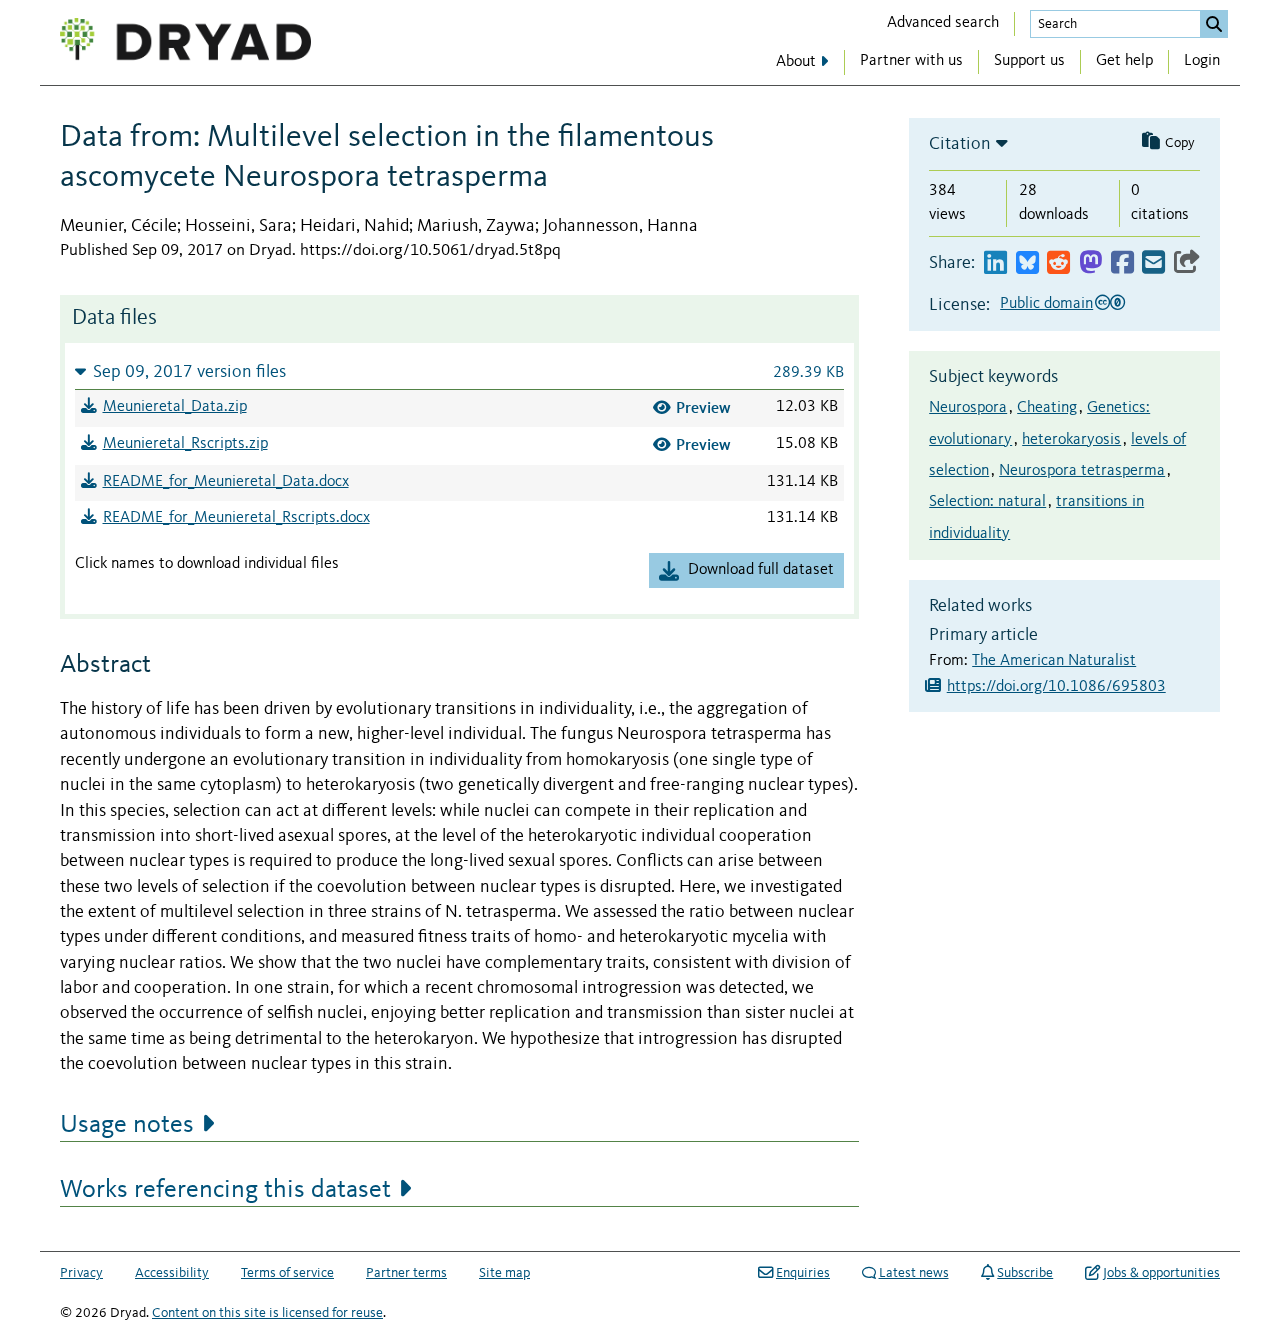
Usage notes (127, 1125)
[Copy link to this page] (1187, 263)
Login (1202, 61)
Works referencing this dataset (225, 1190)
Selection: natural (987, 502)
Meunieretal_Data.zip (175, 407)
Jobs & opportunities (1161, 1273)
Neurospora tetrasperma (1082, 471)
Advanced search (943, 23)
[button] (459, 371)
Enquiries (803, 1273)
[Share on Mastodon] (1090, 263)
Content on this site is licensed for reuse (267, 1313)
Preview (703, 407)
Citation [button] (960, 144)
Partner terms (406, 1273)
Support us (1029, 61)
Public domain (1046, 304)
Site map (504, 1273)
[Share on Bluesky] (1027, 263)
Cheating (1047, 408)
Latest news (914, 1273)
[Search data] (1214, 24)
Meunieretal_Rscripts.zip (185, 444)
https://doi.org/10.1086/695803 (1056, 687)
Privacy (81, 1273)
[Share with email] (1153, 263)
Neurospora (968, 408)
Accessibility (172, 1273)
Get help (1124, 61)
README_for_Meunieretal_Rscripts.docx (236, 518)
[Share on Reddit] (1058, 263)
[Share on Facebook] (1122, 263)
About (796, 62)
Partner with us (911, 61)
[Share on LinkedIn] (995, 263)
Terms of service (287, 1273)
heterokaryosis (1071, 440)
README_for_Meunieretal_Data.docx (226, 482)
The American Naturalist (1054, 661)
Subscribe (1025, 1273)
